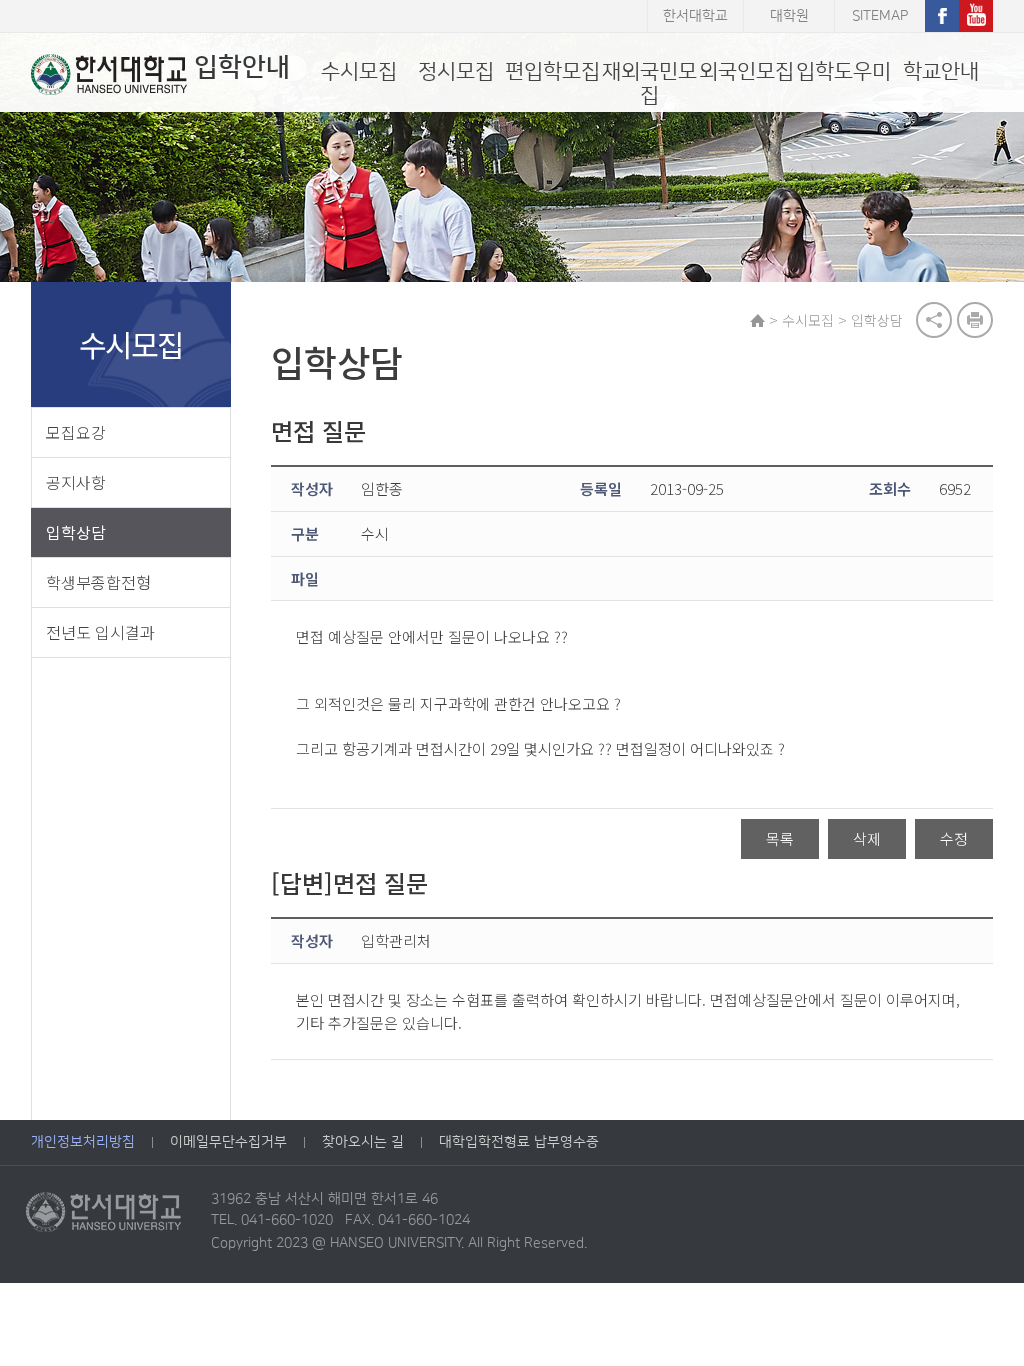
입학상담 (76, 532)
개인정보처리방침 (83, 1142)
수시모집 (359, 71)
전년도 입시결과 (100, 632)
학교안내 (941, 71)
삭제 (867, 838)
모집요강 (76, 432)
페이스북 (942, 16)
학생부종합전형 (98, 582)
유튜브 (976, 16)
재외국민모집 (649, 83)
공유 (934, 320)
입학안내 (242, 67)
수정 (954, 838)
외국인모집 (746, 71)
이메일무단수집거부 (228, 1142)
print (975, 320)
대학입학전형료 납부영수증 (519, 1142)
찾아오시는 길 (363, 1142)
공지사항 (76, 482)
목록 (780, 838)
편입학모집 (552, 71)
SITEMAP (880, 16)
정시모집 (456, 71)
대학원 (789, 16)
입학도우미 (843, 71)
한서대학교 (695, 16)
